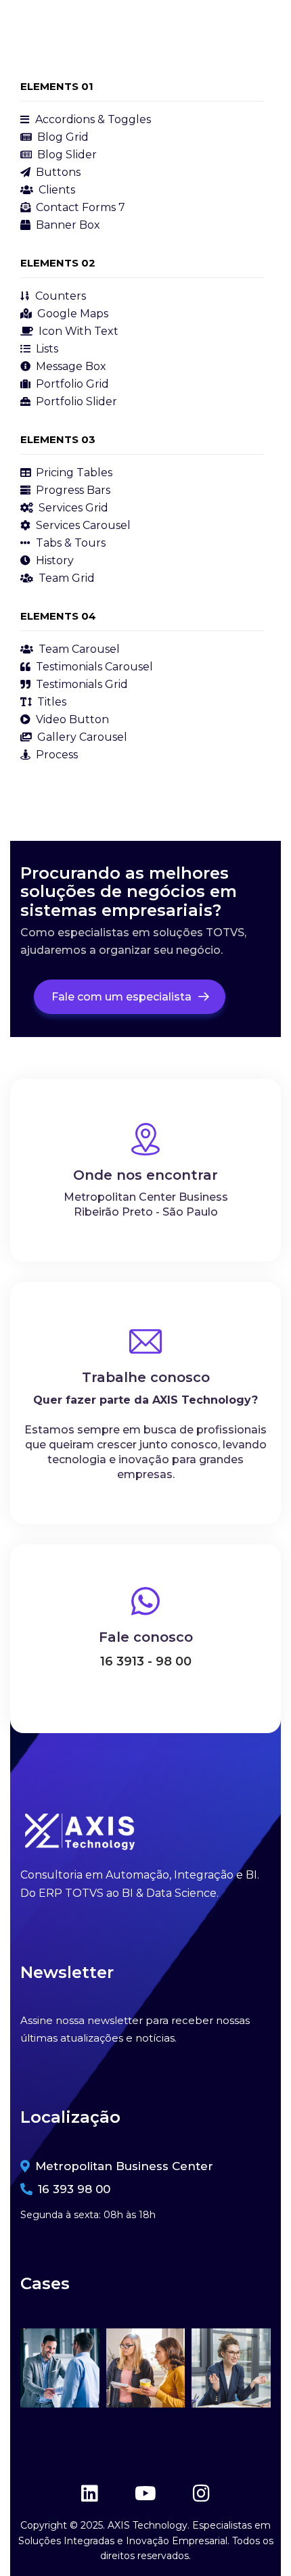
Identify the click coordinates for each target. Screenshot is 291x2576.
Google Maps (71, 314)
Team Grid (65, 578)
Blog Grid (62, 137)
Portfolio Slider (75, 401)
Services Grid (72, 508)
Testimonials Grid (81, 684)
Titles (50, 702)
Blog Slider (66, 155)
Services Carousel (82, 525)
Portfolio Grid (71, 384)
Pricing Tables (73, 473)
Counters (59, 296)
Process (55, 755)
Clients (55, 190)
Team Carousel (78, 649)
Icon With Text (77, 331)
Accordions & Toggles (92, 119)
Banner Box (67, 225)
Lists (46, 349)
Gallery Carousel (81, 737)
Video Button (71, 719)
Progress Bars (72, 490)
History (53, 560)
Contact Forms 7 (79, 207)
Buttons (57, 172)
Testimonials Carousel (93, 667)
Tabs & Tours (69, 543)
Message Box (70, 366)
